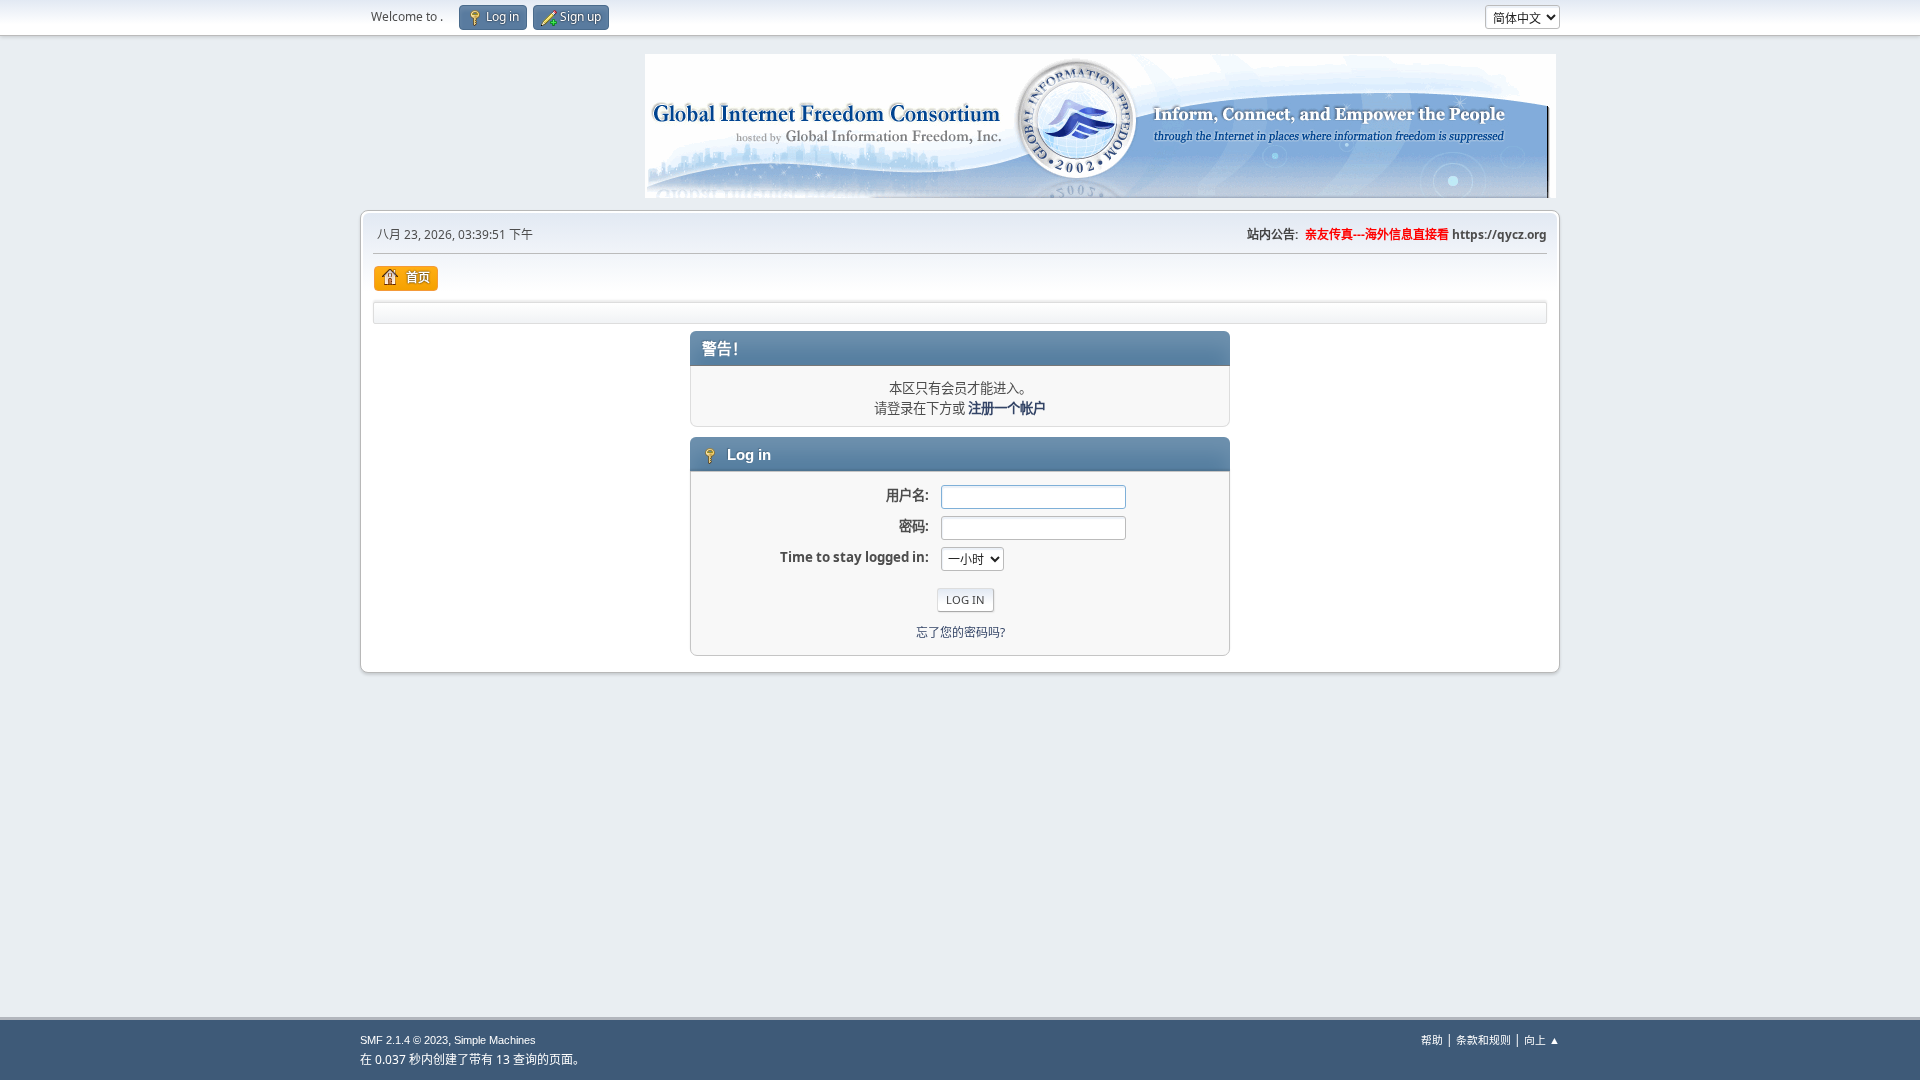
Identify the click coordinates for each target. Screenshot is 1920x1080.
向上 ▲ (1542, 1039)
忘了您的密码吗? (960, 632)
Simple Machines (495, 1040)
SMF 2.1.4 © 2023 (404, 1040)
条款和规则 (1483, 1039)
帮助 (1432, 1039)
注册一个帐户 (1007, 408)
